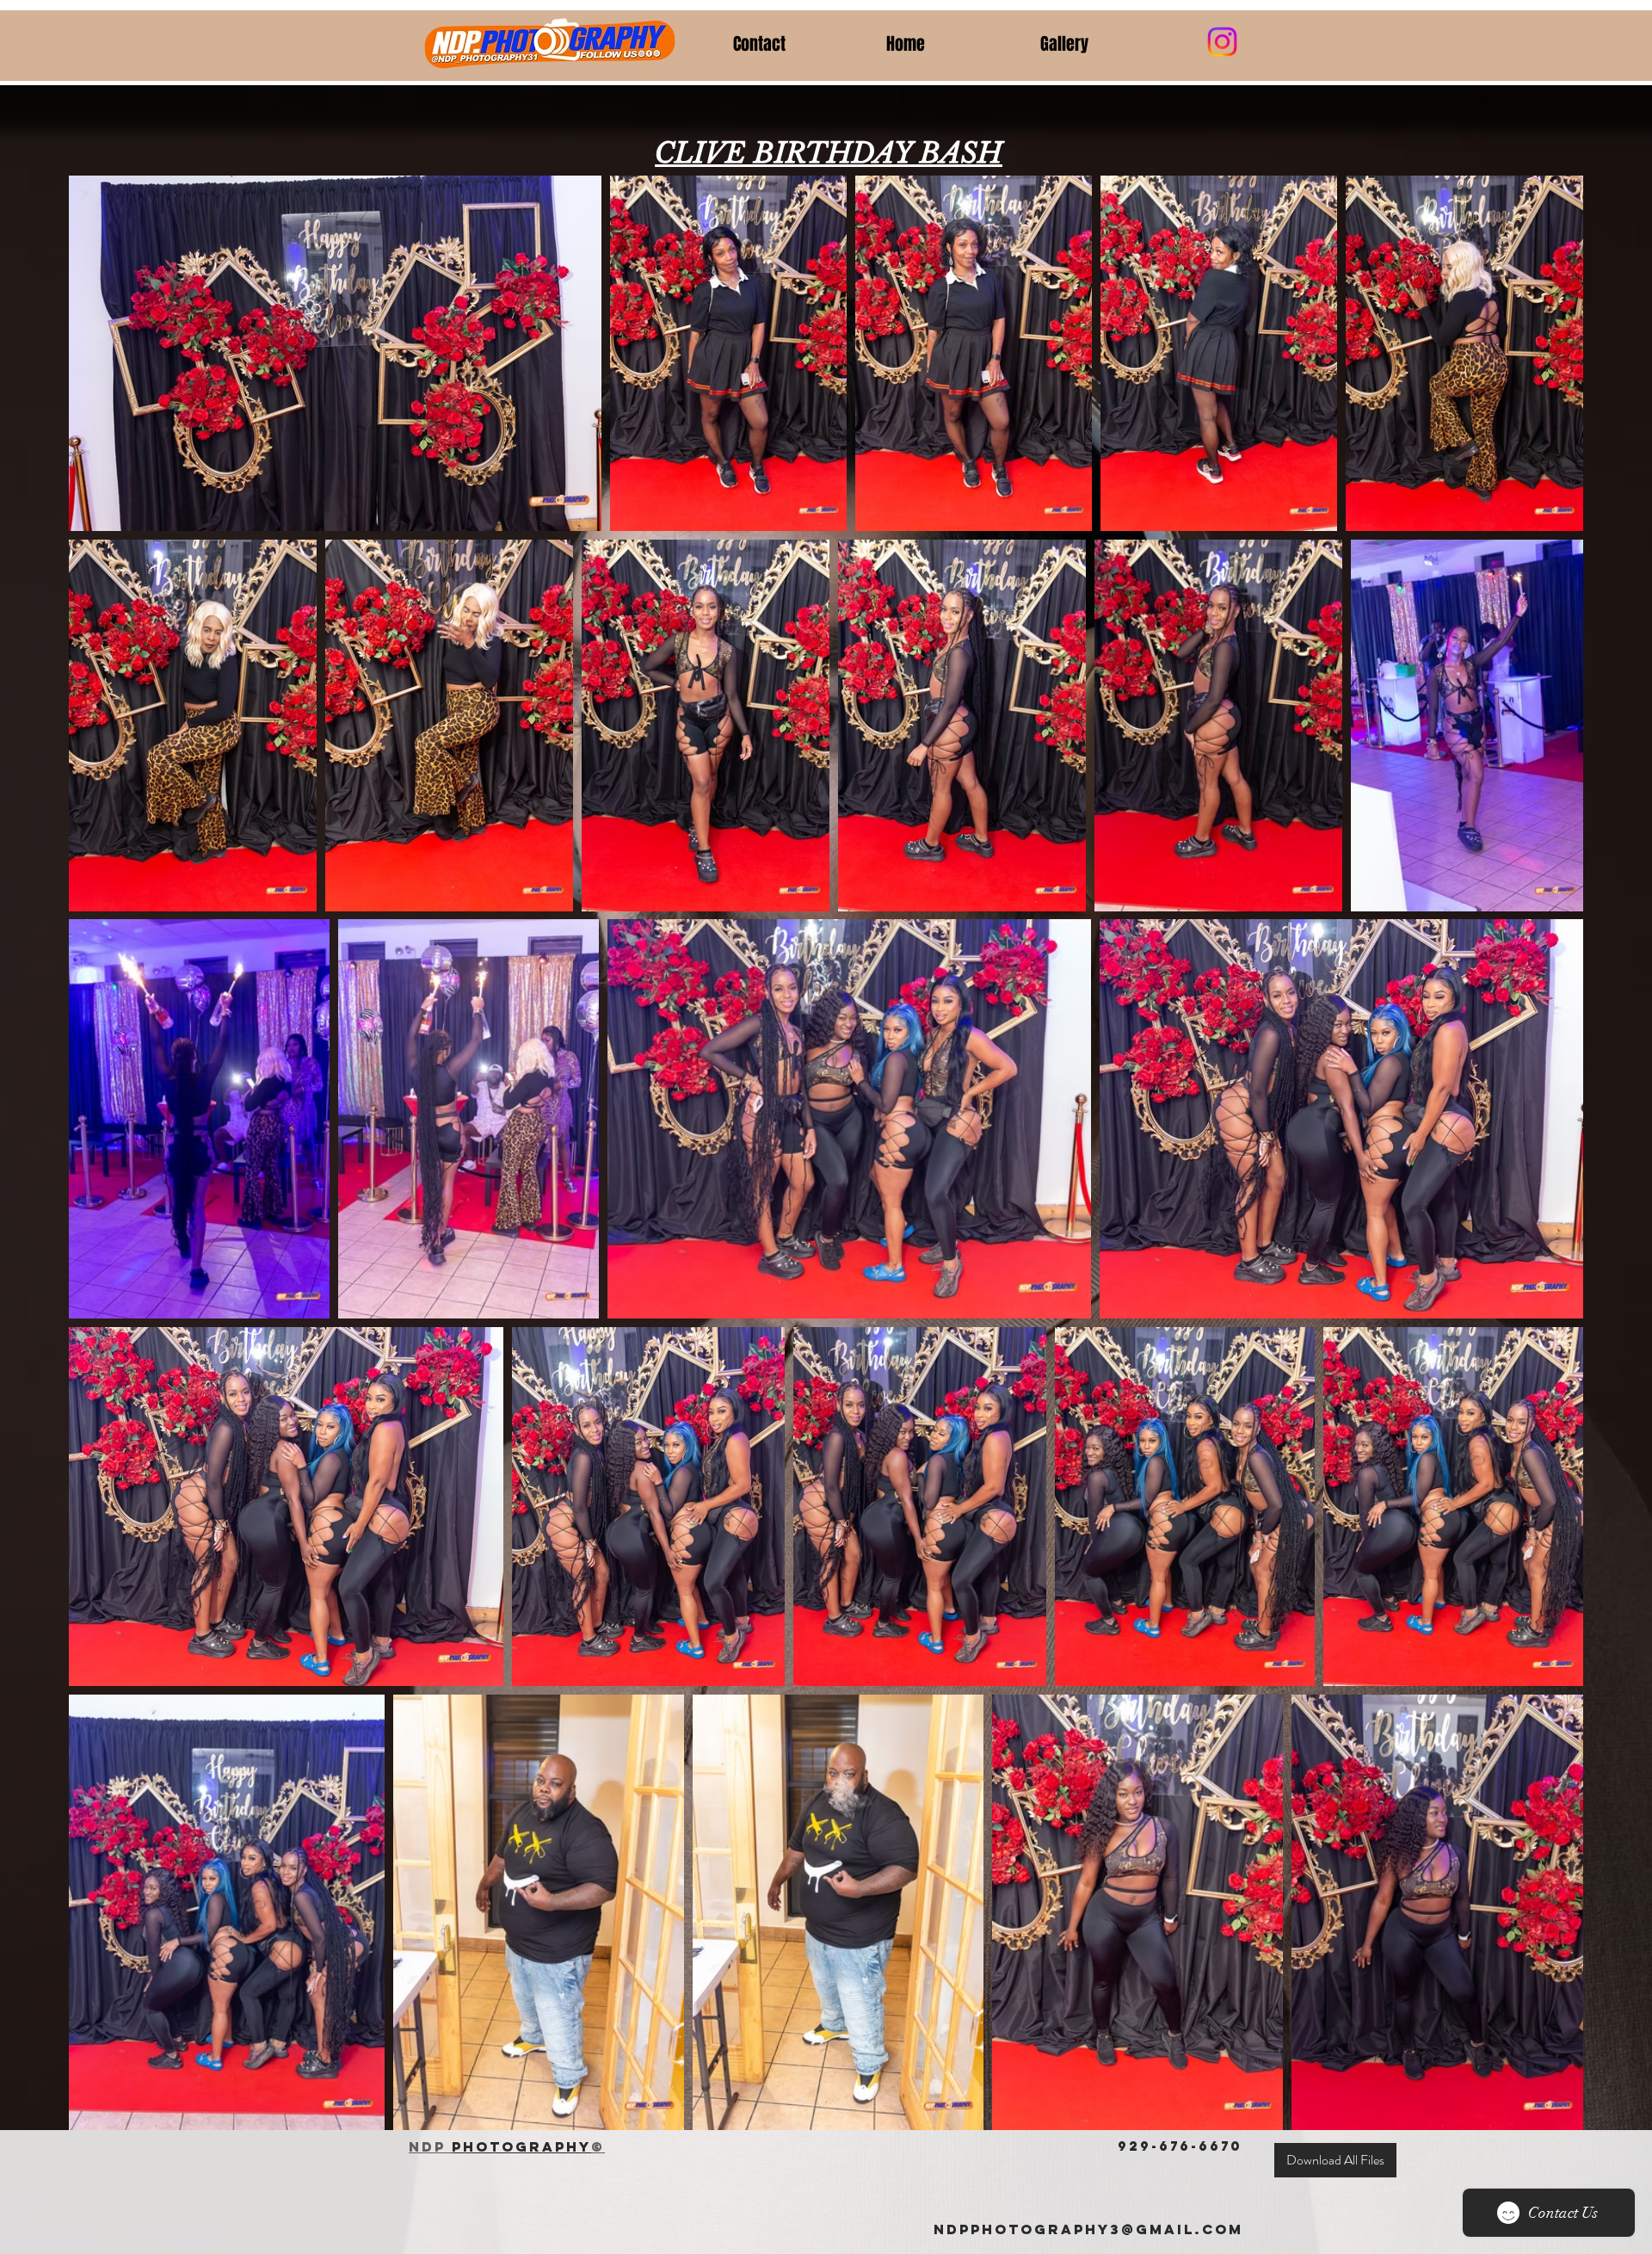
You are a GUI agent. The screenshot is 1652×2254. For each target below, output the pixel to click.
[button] (1104, 44)
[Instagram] (1222, 42)
